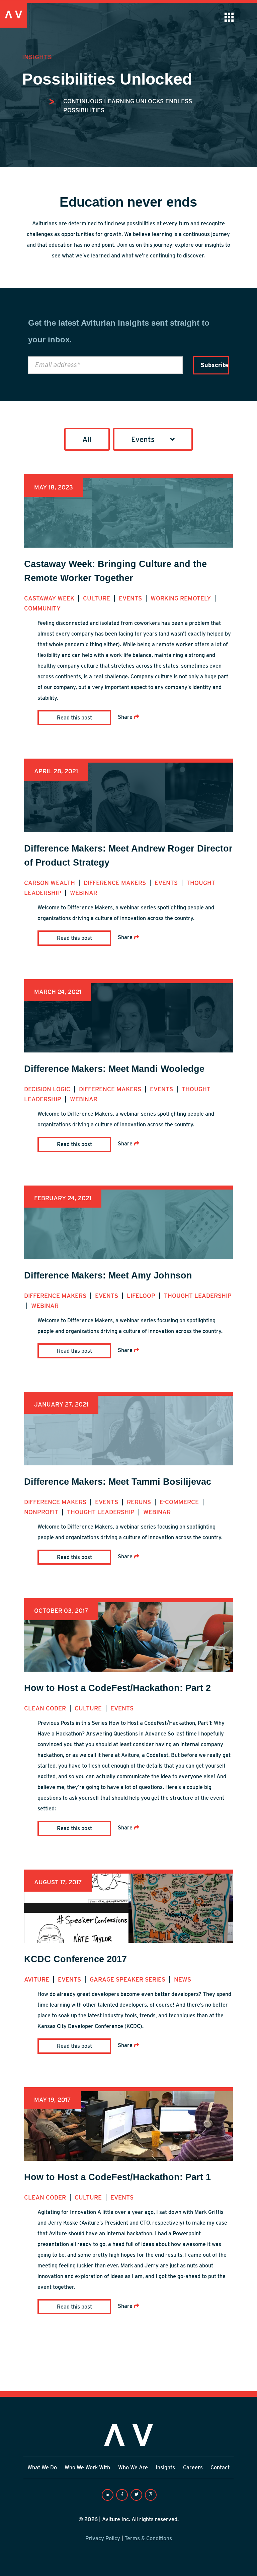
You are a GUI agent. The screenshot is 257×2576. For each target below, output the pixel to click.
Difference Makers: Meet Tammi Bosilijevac (118, 1482)
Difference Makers (116, 883)
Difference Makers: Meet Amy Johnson (108, 1275)
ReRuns (140, 1502)
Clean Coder (46, 1708)
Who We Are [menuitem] (133, 2468)
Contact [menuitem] (220, 2468)
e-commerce (180, 1502)
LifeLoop (142, 1296)
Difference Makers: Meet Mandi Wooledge (114, 1069)
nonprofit (42, 1512)
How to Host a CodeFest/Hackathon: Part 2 (117, 1688)
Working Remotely (182, 598)
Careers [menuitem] (193, 2468)
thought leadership (198, 1296)
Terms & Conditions (148, 2538)
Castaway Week (50, 598)
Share (126, 717)
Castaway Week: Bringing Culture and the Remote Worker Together (115, 571)
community (42, 608)
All (87, 439)
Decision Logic (48, 1089)
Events (131, 598)
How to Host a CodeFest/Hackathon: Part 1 (117, 2177)
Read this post (74, 718)
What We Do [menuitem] (42, 2468)
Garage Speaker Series (128, 1979)
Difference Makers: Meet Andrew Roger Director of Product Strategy (128, 855)
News (183, 1979)
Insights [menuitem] (165, 2468)
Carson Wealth (50, 883)
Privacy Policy (103, 2538)
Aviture (37, 1979)
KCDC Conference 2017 (75, 1959)
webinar (84, 893)
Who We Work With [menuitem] (87, 2468)
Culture (97, 598)
